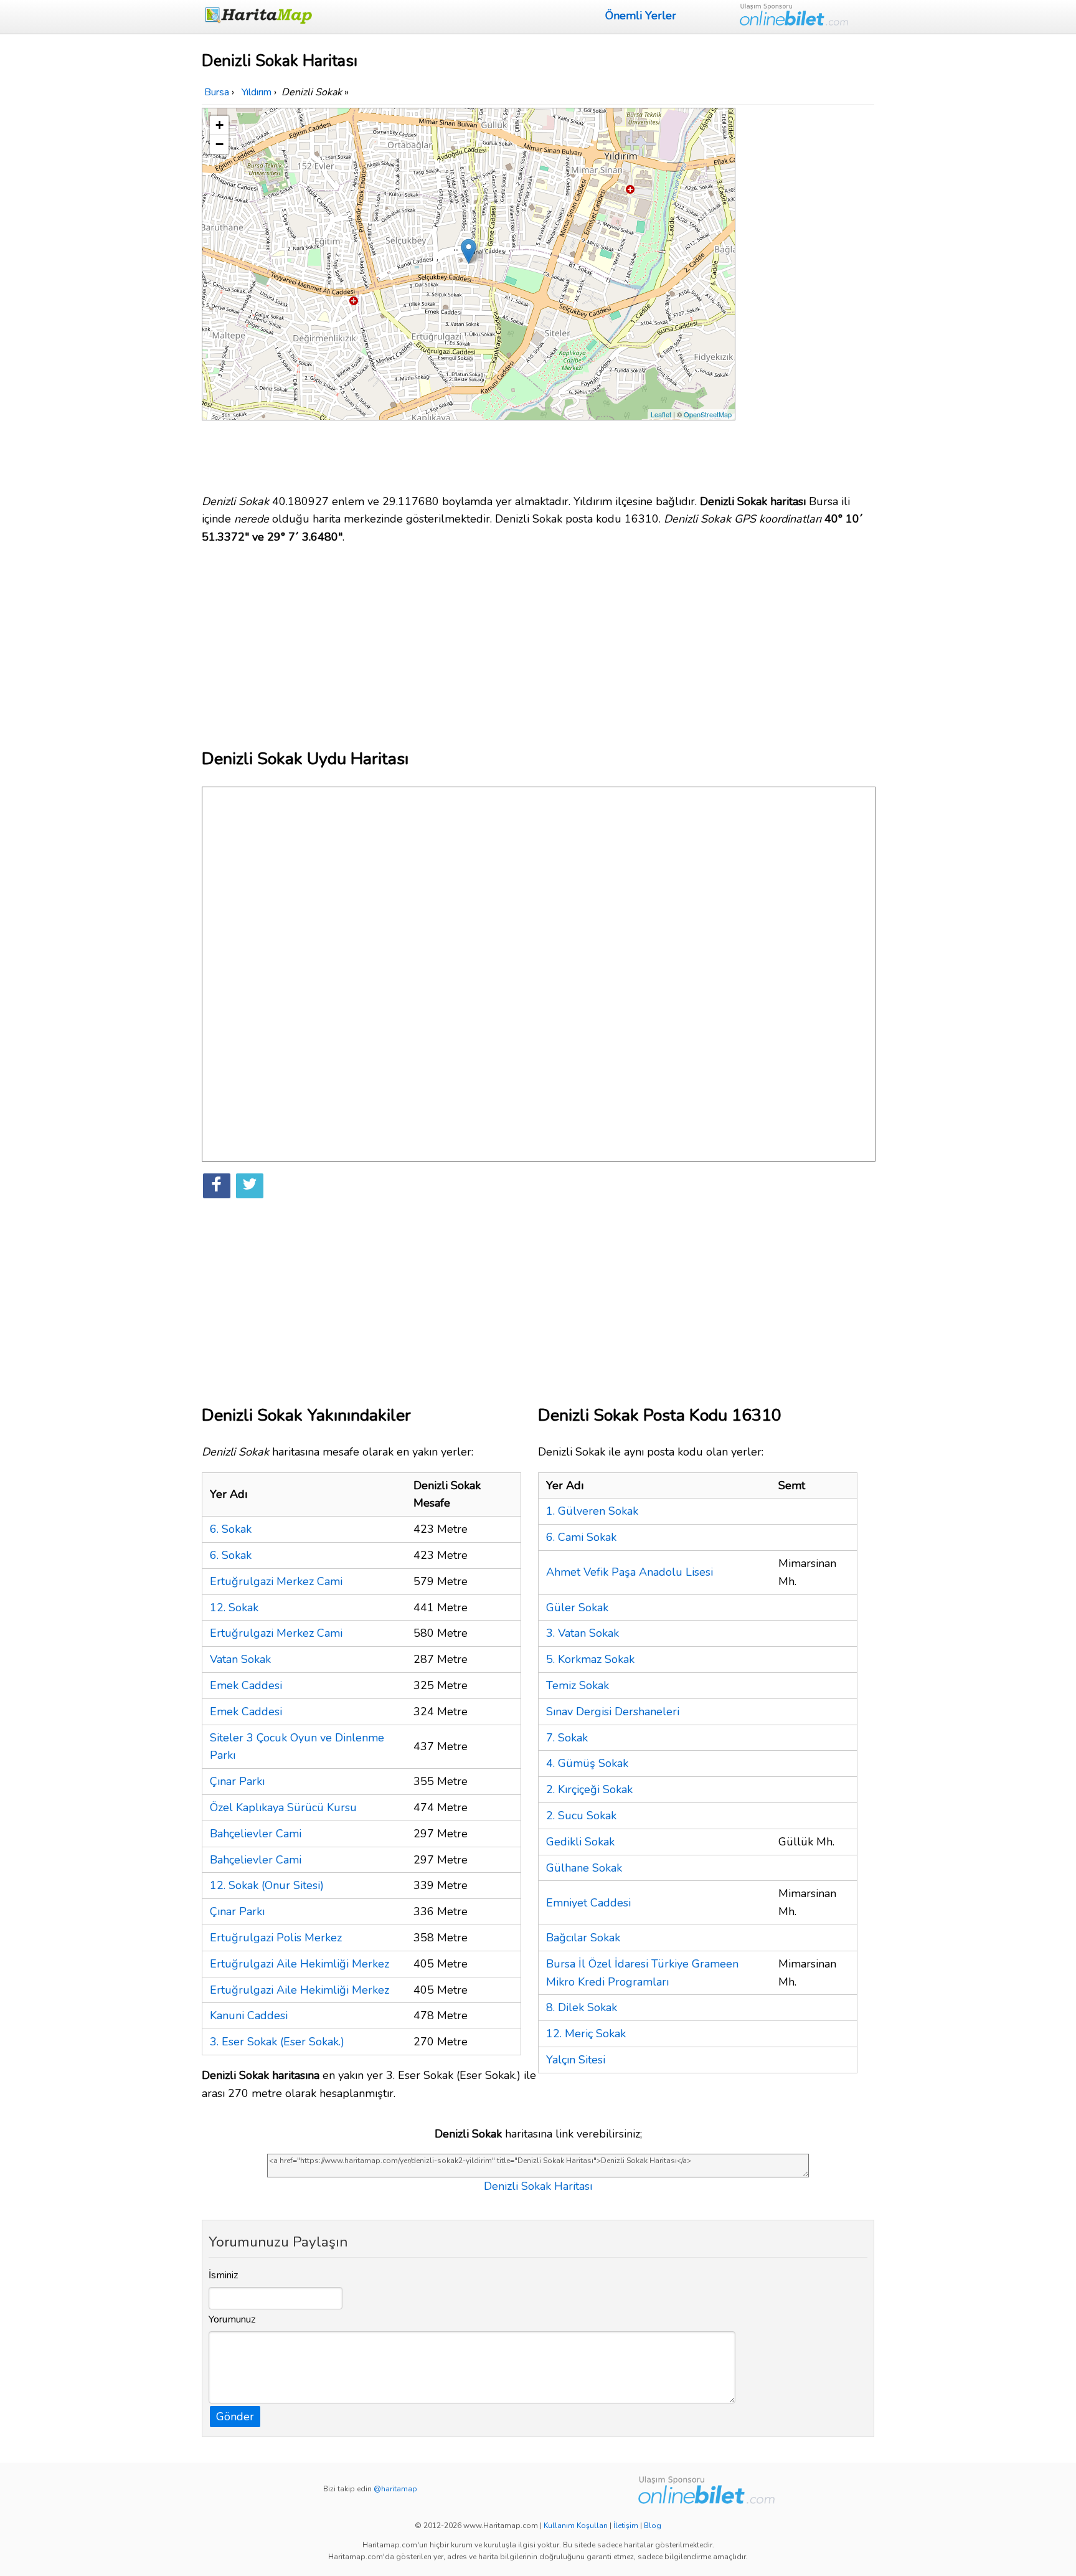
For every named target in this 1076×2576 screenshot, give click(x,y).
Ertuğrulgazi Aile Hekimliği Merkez (300, 1964)
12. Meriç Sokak (586, 2034)
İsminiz (224, 2275)
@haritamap (395, 2489)
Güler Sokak (577, 1608)
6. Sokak (231, 1529)
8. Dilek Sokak (582, 2007)
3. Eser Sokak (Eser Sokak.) (277, 2042)
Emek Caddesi (246, 1685)
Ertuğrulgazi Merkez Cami (276, 1581)
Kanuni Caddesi (249, 2015)
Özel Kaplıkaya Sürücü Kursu (283, 1807)
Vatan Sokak (240, 1659)
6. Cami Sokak (581, 1537)
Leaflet (661, 414)
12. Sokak (234, 1608)
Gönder (235, 2417)
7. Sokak (567, 1738)
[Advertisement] (807, 295)
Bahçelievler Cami (256, 1834)
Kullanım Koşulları (576, 2526)
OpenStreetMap (708, 414)
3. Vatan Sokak (583, 1633)
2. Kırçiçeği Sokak (589, 1789)
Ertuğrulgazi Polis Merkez (276, 1938)
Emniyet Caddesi (588, 1903)
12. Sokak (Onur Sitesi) (267, 1885)
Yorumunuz (232, 2319)
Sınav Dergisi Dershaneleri (613, 1712)
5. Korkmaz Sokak (590, 1659)
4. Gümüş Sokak (587, 1763)
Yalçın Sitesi (576, 2060)
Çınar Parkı (237, 1781)
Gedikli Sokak (580, 1842)
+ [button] (219, 125)
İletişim (626, 2526)
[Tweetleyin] (250, 1186)
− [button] (219, 144)
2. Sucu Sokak (581, 1816)
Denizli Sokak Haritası (538, 2186)
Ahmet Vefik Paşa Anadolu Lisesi (630, 1572)
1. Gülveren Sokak (592, 1511)
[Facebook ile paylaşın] (217, 1186)
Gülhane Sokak (584, 1868)
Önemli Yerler (641, 16)
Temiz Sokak (578, 1685)
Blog (653, 2526)
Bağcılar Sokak (583, 1938)
